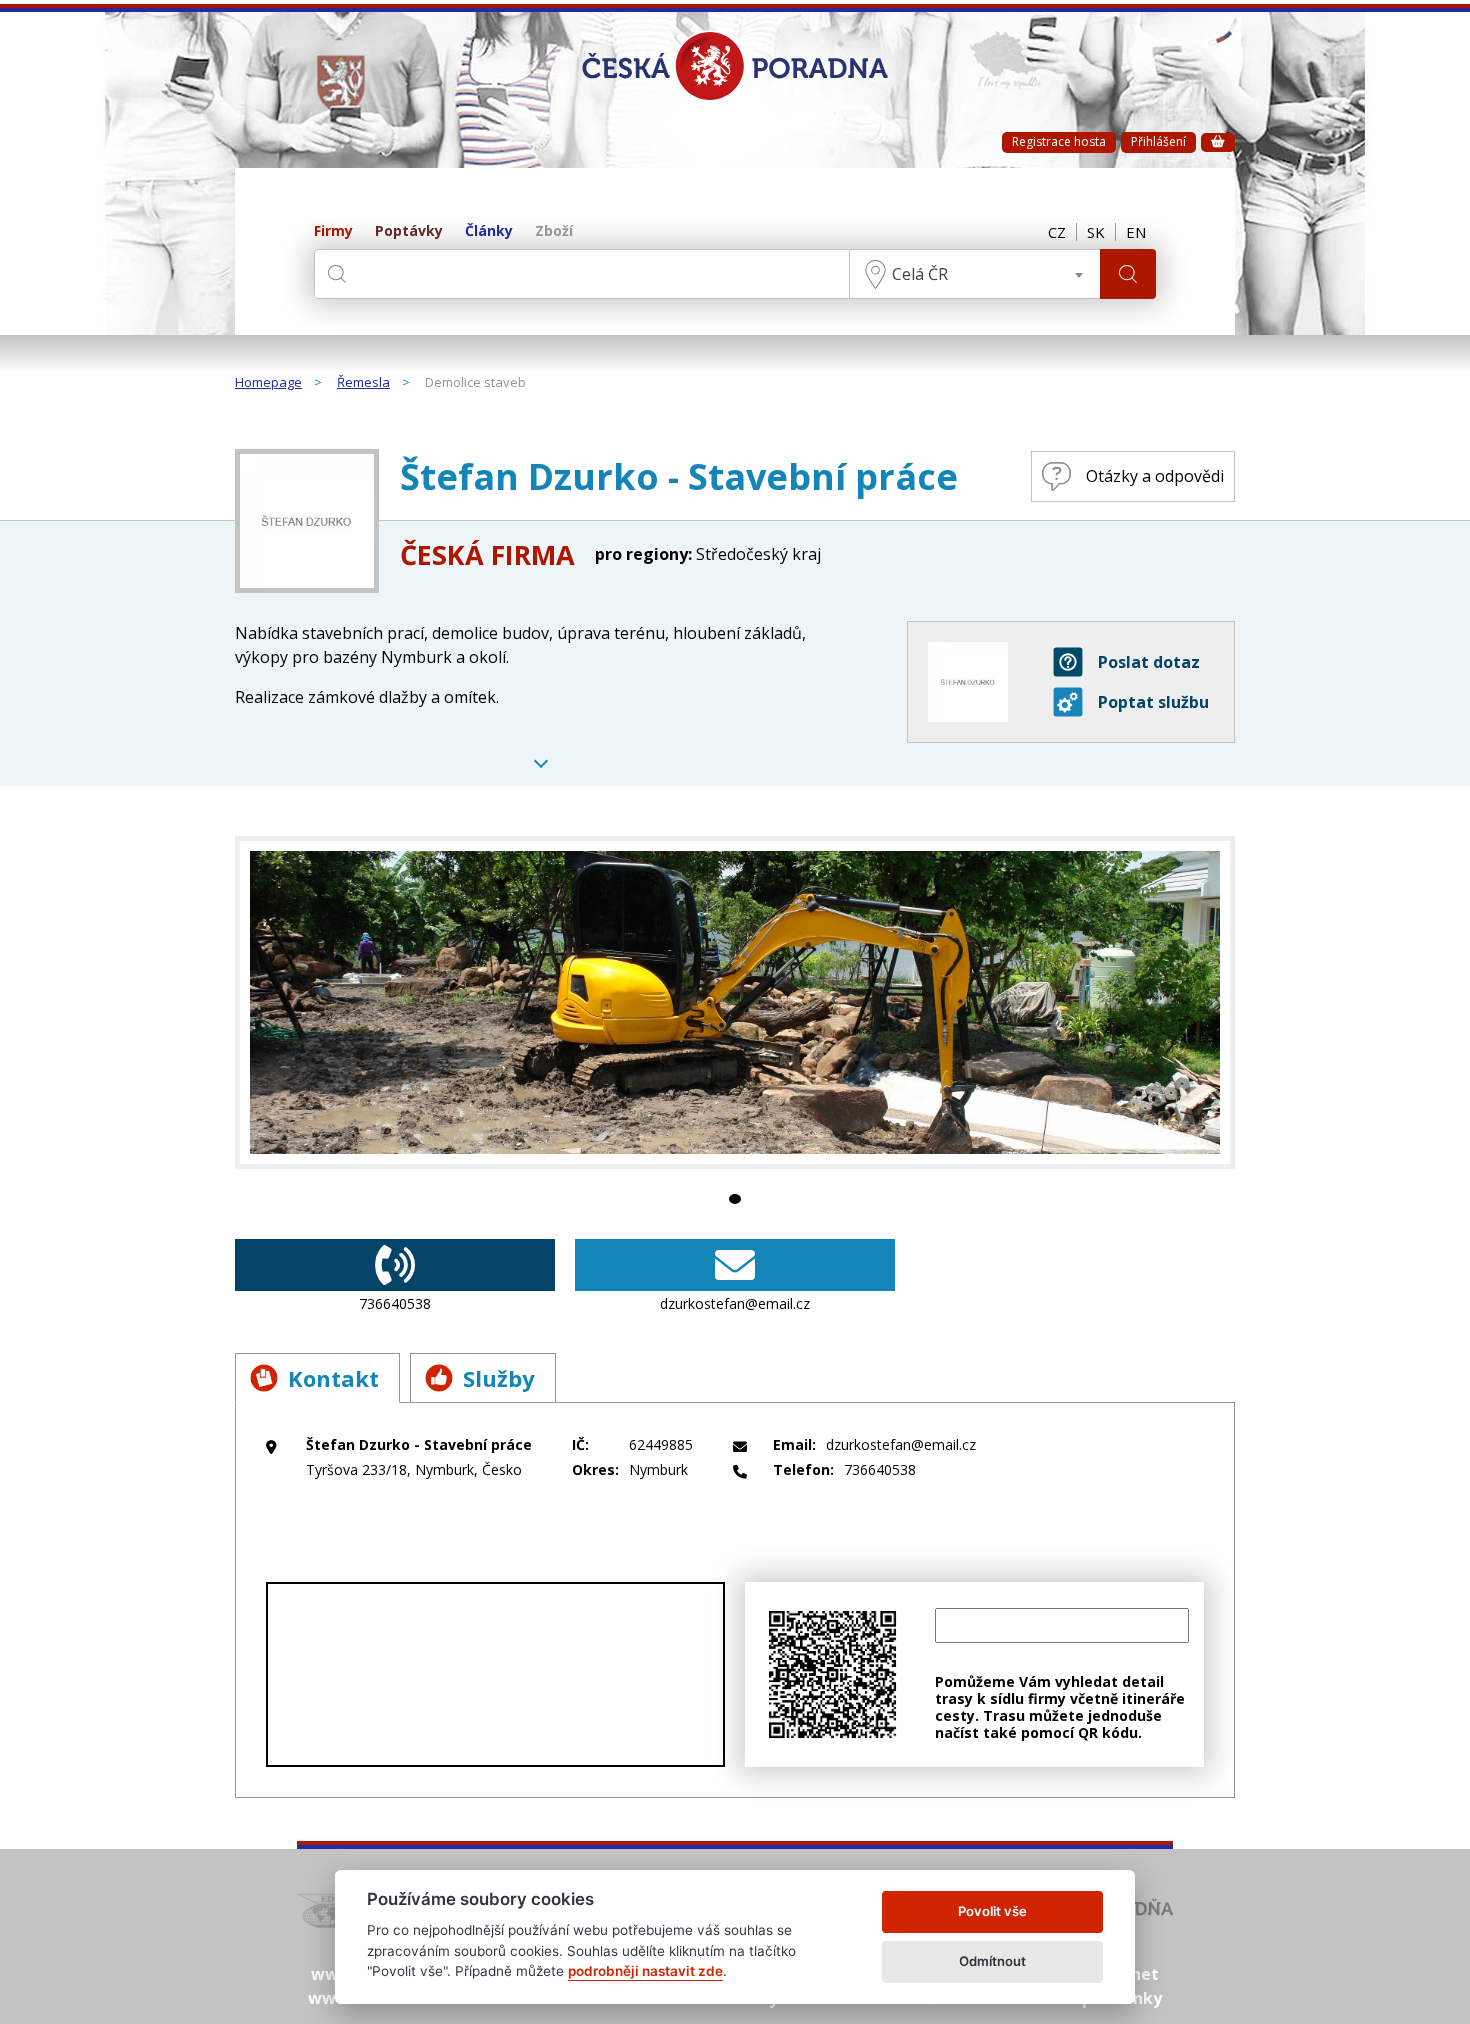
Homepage (268, 383)
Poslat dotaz (1149, 662)
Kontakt (333, 1378)
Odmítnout (992, 1961)
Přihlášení (1158, 141)
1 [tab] (735, 1199)
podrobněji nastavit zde (645, 1971)
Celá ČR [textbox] (920, 274)
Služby (499, 1378)
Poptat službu (1153, 702)
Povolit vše (992, 1911)
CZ (1057, 232)
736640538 (395, 1303)
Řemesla (363, 383)
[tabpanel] (735, 1002)
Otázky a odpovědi (1155, 476)
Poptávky (409, 231)
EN (1136, 232)
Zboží (554, 231)
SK (1096, 232)
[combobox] (975, 274)
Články (489, 231)
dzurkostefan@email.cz (735, 1303)
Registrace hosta (1059, 141)
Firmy (333, 231)
